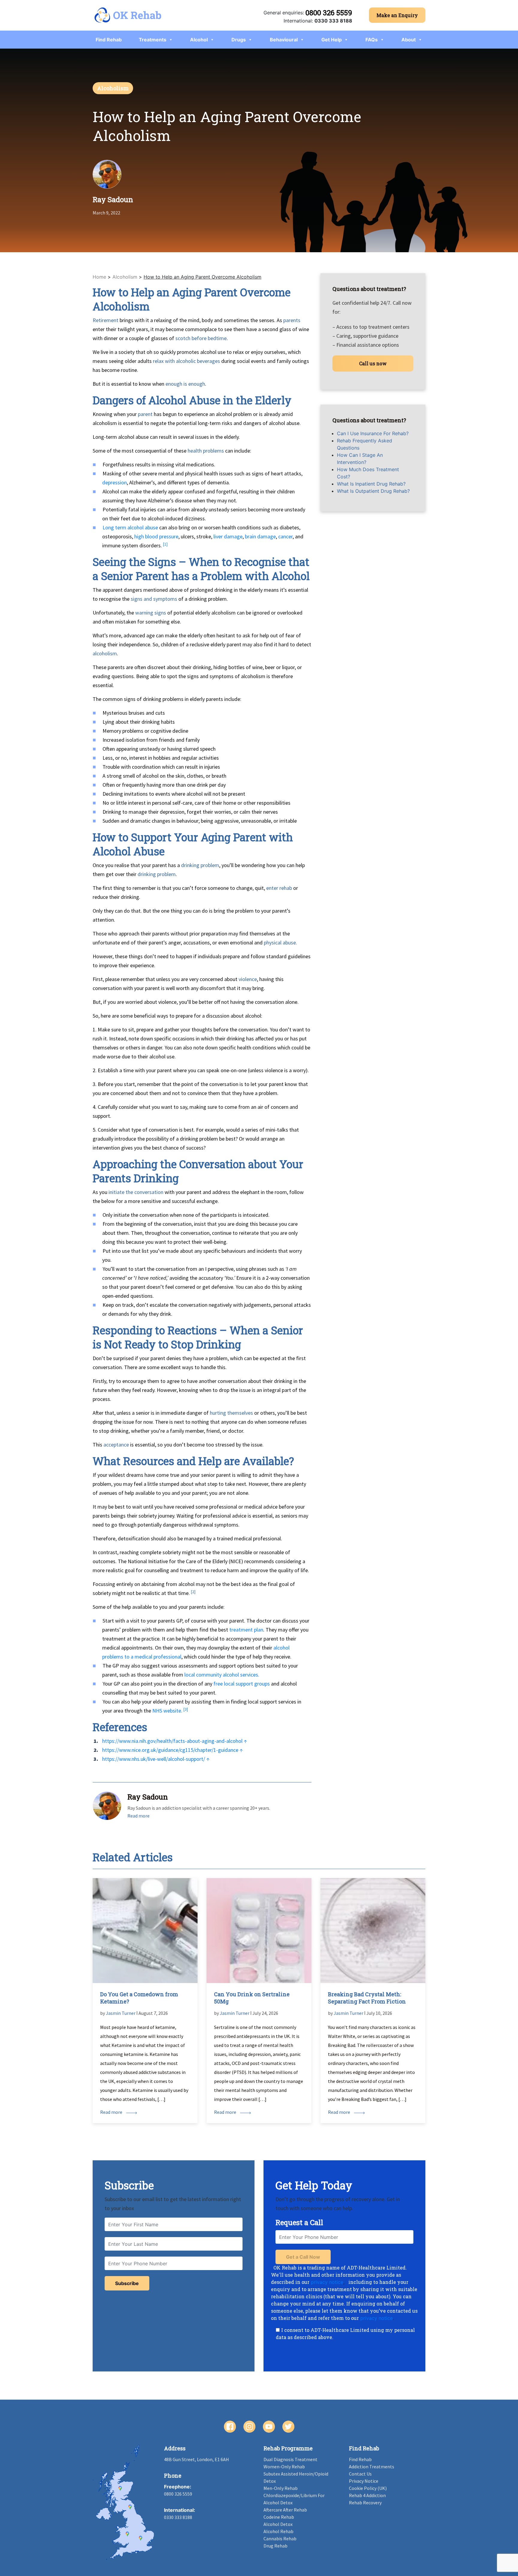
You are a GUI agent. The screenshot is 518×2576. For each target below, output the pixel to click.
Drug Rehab (275, 2546)
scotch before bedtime (201, 338)
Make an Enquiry (397, 15)
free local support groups (242, 1684)
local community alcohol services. (222, 1675)
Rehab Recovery (365, 2503)
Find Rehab (109, 40)
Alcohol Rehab (278, 2531)
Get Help (332, 40)
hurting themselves (231, 1413)
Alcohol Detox (278, 2524)
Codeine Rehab (279, 2517)
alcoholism (105, 653)
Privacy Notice (364, 2481)
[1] (165, 544)
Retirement (106, 320)
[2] (193, 1592)
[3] (186, 1709)
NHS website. (167, 1711)
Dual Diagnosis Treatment (290, 2459)
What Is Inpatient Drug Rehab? (371, 484)
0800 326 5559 (329, 13)
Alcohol (199, 40)
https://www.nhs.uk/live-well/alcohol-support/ (154, 1759)
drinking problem (200, 865)
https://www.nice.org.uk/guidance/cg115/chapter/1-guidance (170, 1750)
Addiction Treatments (372, 2467)
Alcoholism (113, 88)
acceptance (116, 1445)
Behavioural (284, 40)
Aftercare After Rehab (285, 2510)
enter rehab (279, 888)
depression (115, 482)
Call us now (373, 363)
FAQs (372, 40)
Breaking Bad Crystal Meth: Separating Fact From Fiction (367, 1998)
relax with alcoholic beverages (186, 361)
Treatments (153, 40)
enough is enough (185, 384)
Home (99, 277)
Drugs (239, 40)
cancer (285, 536)
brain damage (260, 536)
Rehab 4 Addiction (367, 2495)
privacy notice (327, 2282)
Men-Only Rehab (281, 2488)
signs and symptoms (154, 599)
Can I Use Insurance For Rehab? (373, 433)
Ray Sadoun (113, 199)
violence (248, 979)
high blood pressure (156, 536)
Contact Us (360, 2474)
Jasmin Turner (121, 2013)
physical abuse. (280, 942)
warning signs (151, 613)
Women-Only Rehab (284, 2467)
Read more (138, 1816)
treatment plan (246, 1630)
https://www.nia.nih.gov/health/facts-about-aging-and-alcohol (172, 1741)
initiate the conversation (136, 1192)
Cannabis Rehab (280, 2539)
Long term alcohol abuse (130, 527)
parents (292, 320)
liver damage (228, 536)
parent (145, 414)
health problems (206, 451)
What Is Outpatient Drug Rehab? (373, 491)
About (409, 40)
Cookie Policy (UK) (368, 2488)
